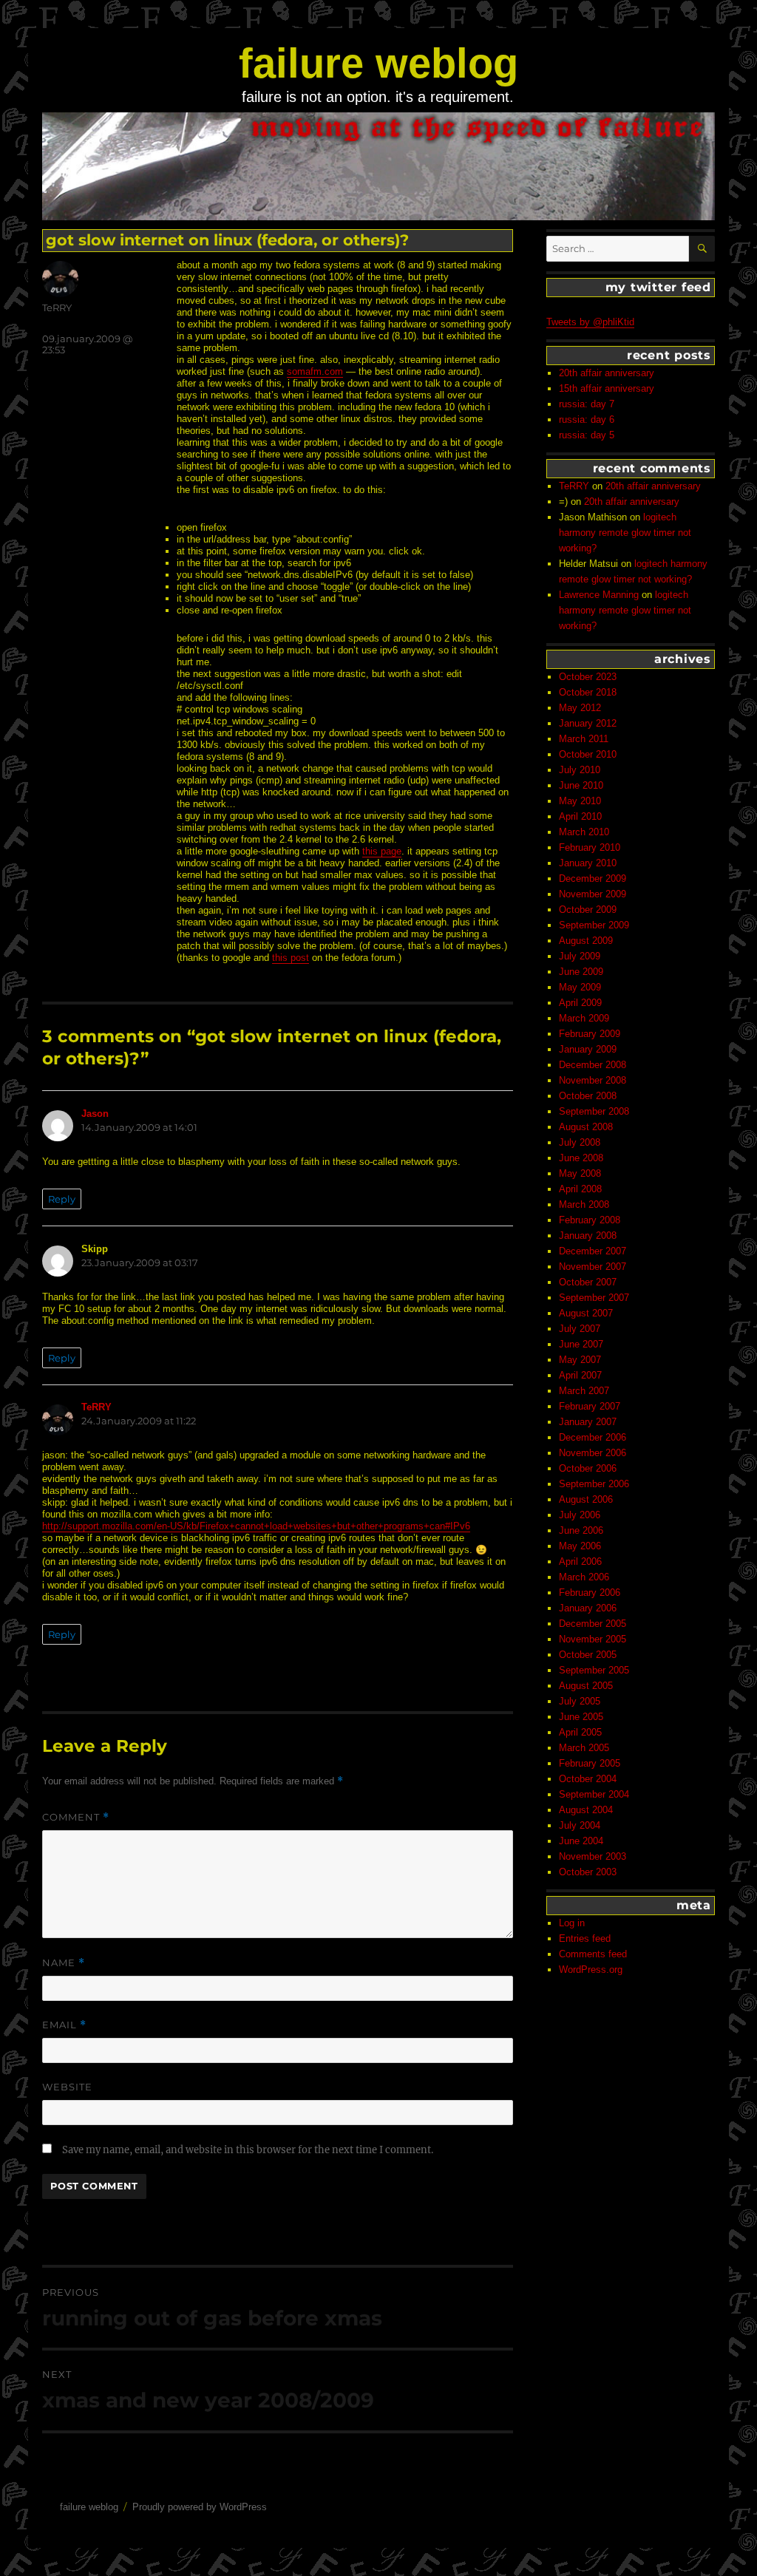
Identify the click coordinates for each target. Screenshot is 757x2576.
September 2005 (594, 1670)
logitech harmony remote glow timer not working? (625, 533)
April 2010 (580, 816)
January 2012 (588, 723)
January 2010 (588, 863)
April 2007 (580, 1375)
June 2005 (581, 1717)
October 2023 (588, 677)
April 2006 (580, 1561)
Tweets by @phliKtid (590, 322)
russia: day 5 (587, 435)
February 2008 (590, 1220)
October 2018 (588, 692)
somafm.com (315, 371)
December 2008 (593, 1065)
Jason (95, 1114)
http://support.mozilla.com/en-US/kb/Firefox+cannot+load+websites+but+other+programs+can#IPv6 (256, 1526)
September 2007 (594, 1298)
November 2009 (593, 894)
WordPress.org (591, 1970)
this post (291, 958)
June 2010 (581, 785)
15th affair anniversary (607, 388)
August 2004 (586, 1810)
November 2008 (593, 1080)
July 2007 (580, 1329)
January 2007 (588, 1422)
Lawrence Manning (599, 595)
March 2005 (584, 1748)
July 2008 (580, 1142)
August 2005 (586, 1686)
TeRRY (57, 307)
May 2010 (580, 801)
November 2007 (593, 1267)
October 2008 (588, 1096)
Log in (572, 1923)
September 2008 (594, 1111)
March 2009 (584, 1018)
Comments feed (593, 1954)
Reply (62, 1199)
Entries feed (585, 1938)
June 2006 (581, 1530)
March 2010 (584, 832)
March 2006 (584, 1577)
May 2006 (580, 1546)
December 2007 (593, 1251)
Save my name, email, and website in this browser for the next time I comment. (248, 2150)
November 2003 (593, 1856)
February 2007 (590, 1406)
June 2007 (581, 1344)
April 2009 (580, 1003)
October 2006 (588, 1468)
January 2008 (588, 1236)
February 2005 (590, 1763)
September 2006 (594, 1484)
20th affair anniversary (607, 373)
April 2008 (580, 1189)
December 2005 (593, 1624)
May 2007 (580, 1360)
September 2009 (594, 925)
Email (64, 2025)
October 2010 (588, 754)
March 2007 (584, 1391)
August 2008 (586, 1127)
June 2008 (581, 1158)
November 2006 (593, 1453)
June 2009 (581, 972)
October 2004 (588, 1779)
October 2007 (588, 1282)
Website (67, 2087)
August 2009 (586, 941)
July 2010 (580, 770)
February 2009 (590, 1034)
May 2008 (580, 1173)
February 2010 (590, 847)
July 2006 (580, 1515)
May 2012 (580, 708)
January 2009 (588, 1049)
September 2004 (594, 1794)
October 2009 (588, 910)
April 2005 (580, 1732)
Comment (76, 1817)
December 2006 (593, 1437)
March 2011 (584, 739)
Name (64, 1963)
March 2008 (584, 1204)
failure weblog (378, 63)
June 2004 (581, 1841)
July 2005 (580, 1701)
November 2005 (593, 1639)
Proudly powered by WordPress (200, 2507)
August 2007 (586, 1313)
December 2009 (593, 879)
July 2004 (580, 1825)
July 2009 (580, 956)
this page (382, 851)
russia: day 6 (587, 419)
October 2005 (588, 1655)
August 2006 (586, 1499)
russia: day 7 (587, 404)
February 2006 (590, 1593)
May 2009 (580, 987)
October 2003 (588, 1872)
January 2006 (588, 1608)
